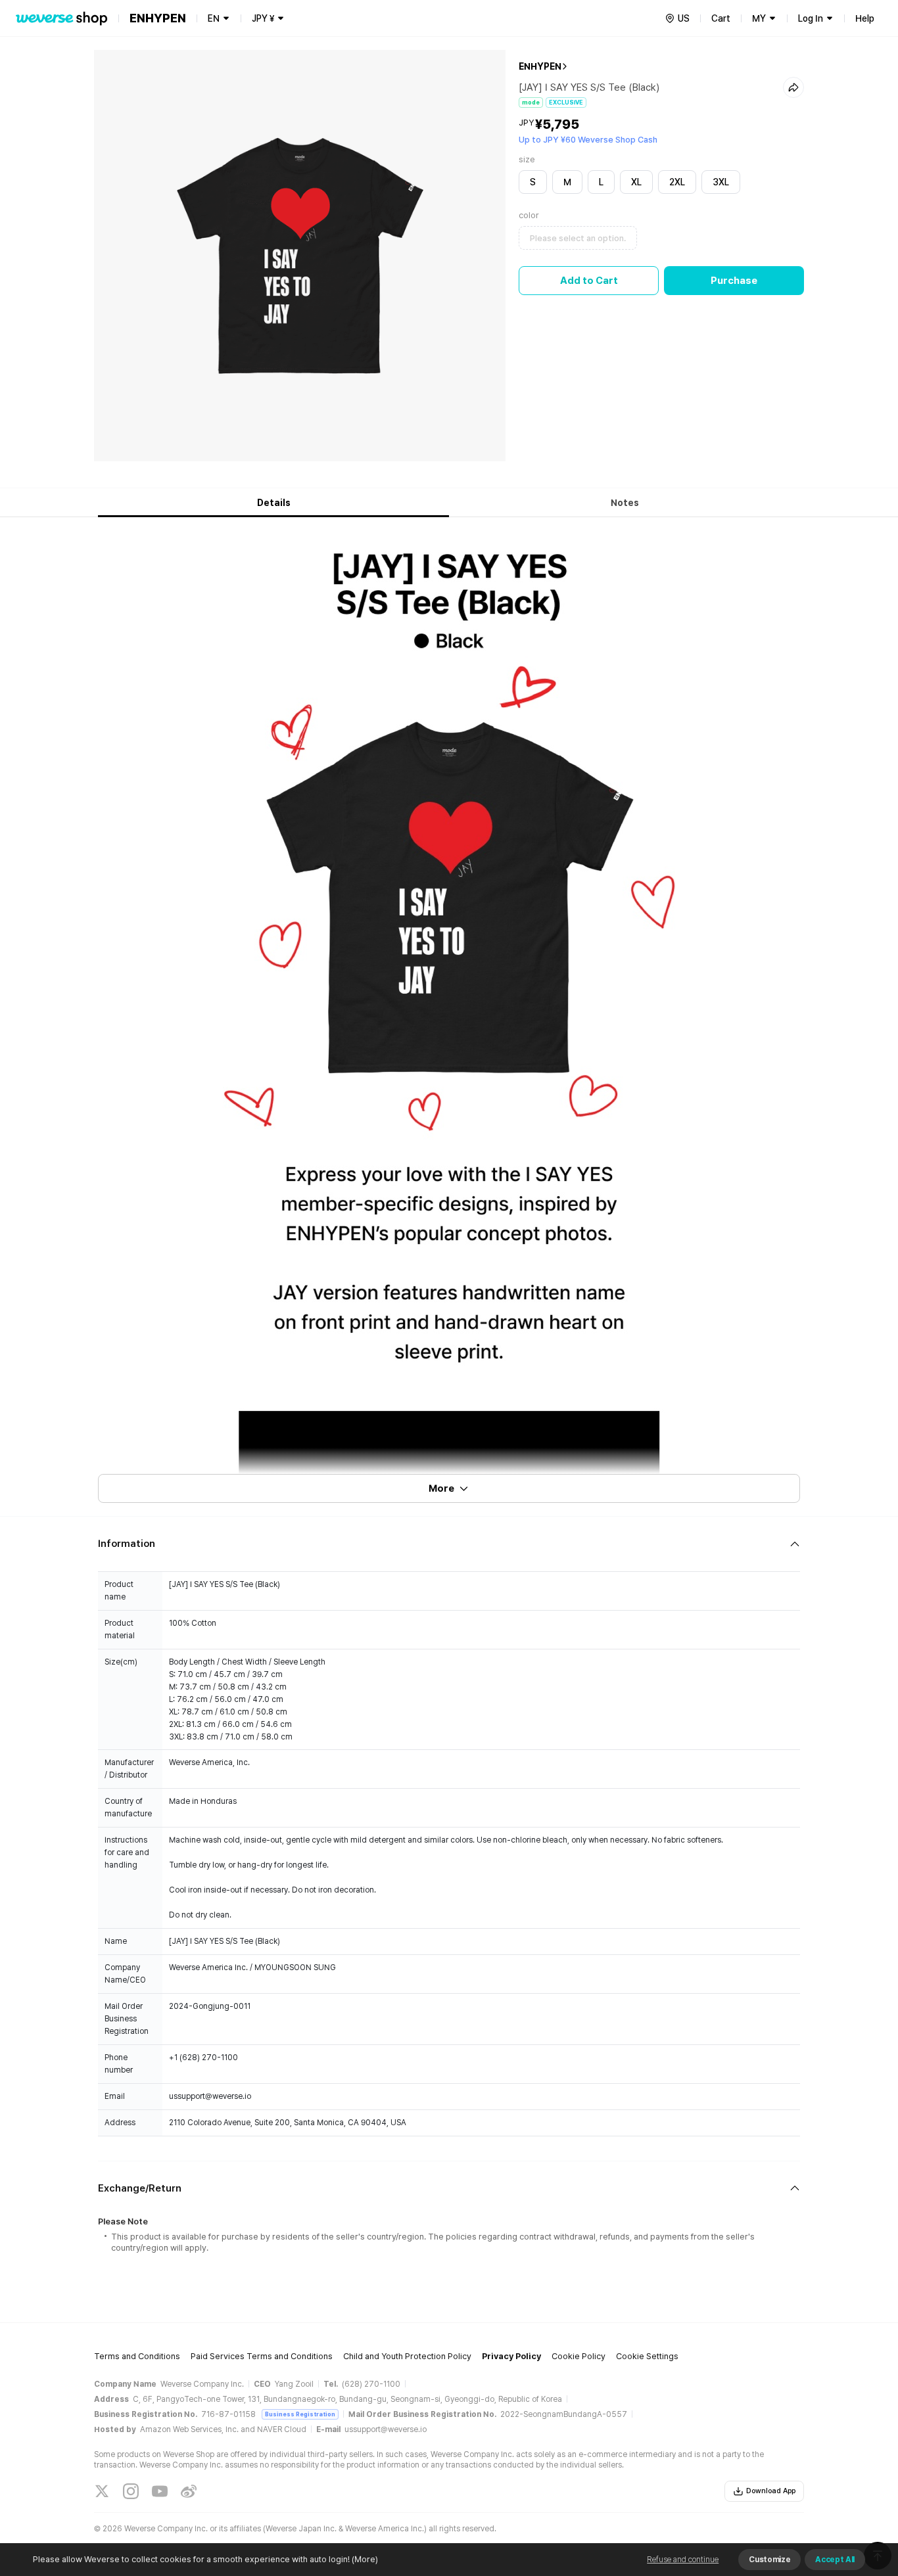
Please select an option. (578, 238)
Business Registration (300, 2414)
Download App (771, 2491)
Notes (625, 503)
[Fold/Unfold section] (449, 1544)
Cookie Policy (579, 2356)
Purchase (734, 281)
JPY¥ (263, 18)
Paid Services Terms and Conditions (262, 2356)
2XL (677, 182)
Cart (721, 18)
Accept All (835, 2560)
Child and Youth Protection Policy (407, 2356)
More (441, 1488)
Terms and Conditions (137, 2356)
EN (214, 18)
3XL (721, 182)
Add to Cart (589, 281)
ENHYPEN (540, 66)
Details (274, 503)
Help (865, 18)
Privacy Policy (511, 2356)
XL (636, 182)
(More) (365, 2559)
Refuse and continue (683, 2560)
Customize (769, 2560)
